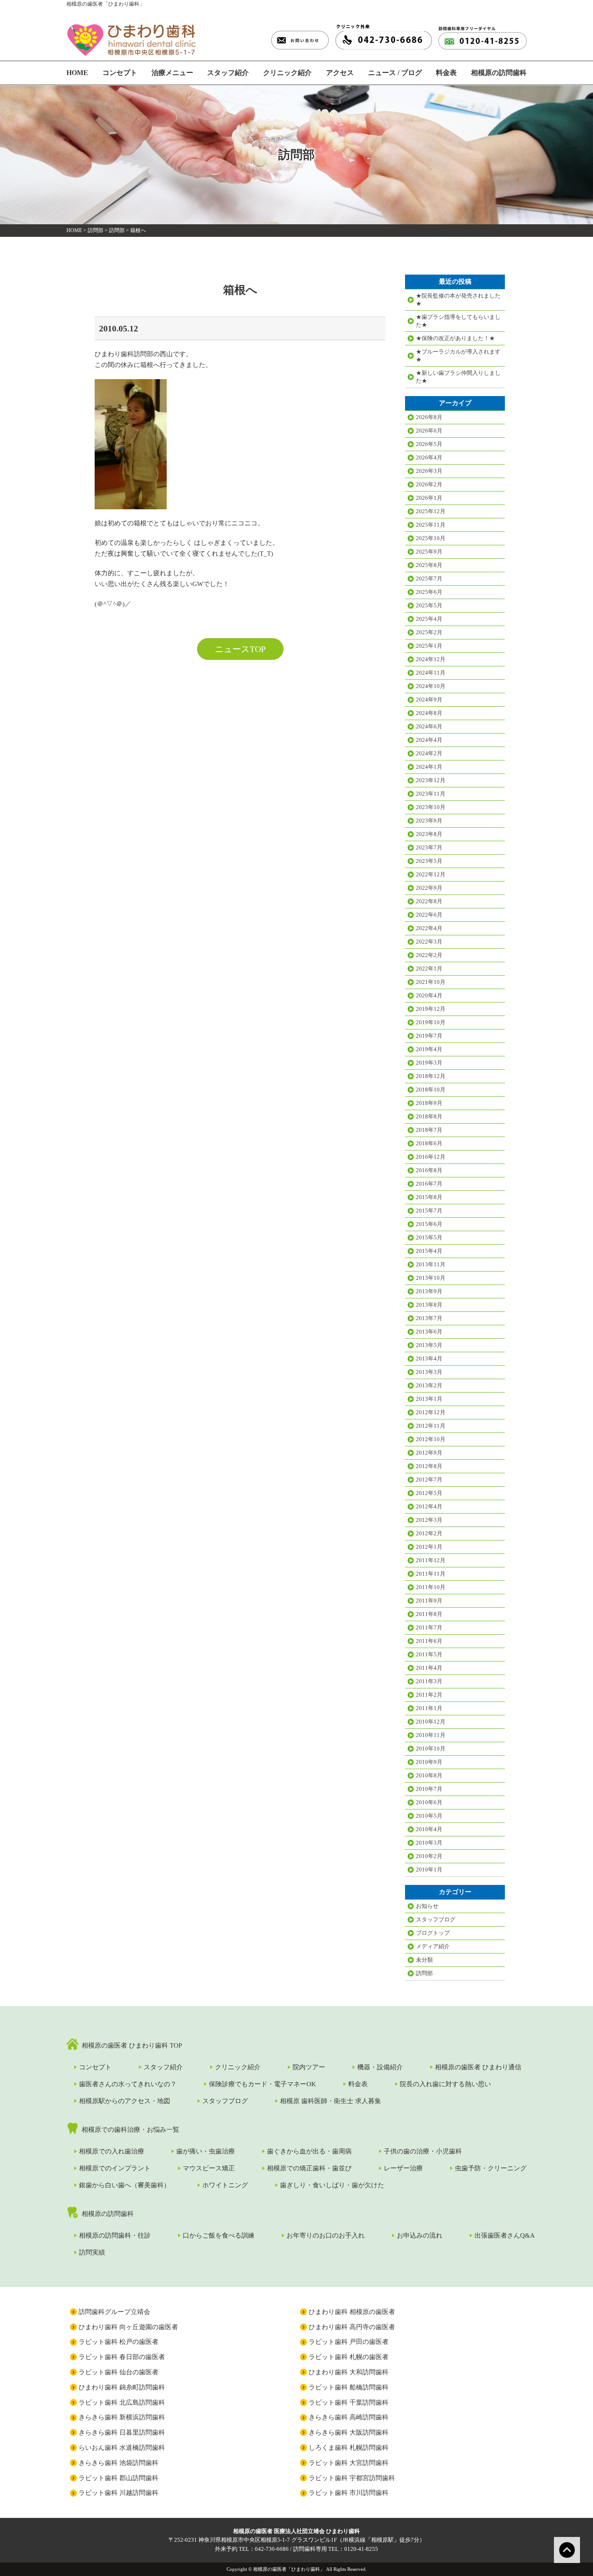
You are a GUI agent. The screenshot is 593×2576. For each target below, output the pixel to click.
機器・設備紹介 (380, 2067)
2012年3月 (429, 1520)
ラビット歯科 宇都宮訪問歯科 (352, 2478)
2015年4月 (429, 1251)
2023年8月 (429, 834)
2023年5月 (429, 861)
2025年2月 (429, 632)
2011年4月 (429, 1668)
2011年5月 (429, 1654)
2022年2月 (429, 955)
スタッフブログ (436, 1919)
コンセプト (120, 73)
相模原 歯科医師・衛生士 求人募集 (331, 2101)
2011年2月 (429, 1695)
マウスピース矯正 (209, 2168)
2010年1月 (429, 1870)
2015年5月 (429, 1237)
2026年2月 (429, 484)
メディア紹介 (433, 1946)
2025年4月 (429, 619)
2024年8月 (429, 713)
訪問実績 (92, 2252)
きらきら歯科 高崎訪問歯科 (349, 2417)
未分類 (424, 1960)
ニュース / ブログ (395, 73)
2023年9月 (429, 821)
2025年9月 (429, 552)
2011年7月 (429, 1627)
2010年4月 (429, 1829)
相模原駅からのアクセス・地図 (125, 2101)
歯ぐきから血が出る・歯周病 (309, 2151)
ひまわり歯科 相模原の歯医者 (352, 2312)
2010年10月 (431, 1748)
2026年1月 (429, 498)
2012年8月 (429, 1466)
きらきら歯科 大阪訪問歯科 (349, 2432)
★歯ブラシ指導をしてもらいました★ (458, 321)
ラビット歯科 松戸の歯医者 (119, 2342)
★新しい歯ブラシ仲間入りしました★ (458, 377)
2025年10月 (431, 538)
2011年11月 (431, 1574)
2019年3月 (429, 1063)
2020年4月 (429, 995)
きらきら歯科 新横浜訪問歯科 (122, 2417)
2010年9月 (429, 1762)
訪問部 (96, 230)
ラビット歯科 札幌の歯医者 (349, 2357)
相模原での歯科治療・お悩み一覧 (130, 2130)
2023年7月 (429, 847)
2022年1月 (429, 968)
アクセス (340, 73)
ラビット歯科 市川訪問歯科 (349, 2493)
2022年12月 (431, 874)
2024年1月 (429, 767)
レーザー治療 (403, 2168)
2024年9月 (429, 700)
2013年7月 (429, 1318)
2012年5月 (429, 1493)
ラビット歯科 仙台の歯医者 (119, 2372)
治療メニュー (172, 73)
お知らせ (427, 1906)
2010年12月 (431, 1722)
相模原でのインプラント (115, 2168)
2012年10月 (431, 1439)
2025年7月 (429, 578)
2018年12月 (431, 1076)
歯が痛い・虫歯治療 (206, 2151)
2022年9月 (429, 888)
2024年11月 (431, 673)
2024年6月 (429, 726)
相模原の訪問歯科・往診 (115, 2235)
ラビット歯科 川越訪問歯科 (119, 2493)
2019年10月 (431, 1022)
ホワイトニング (225, 2185)
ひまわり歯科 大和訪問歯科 (349, 2372)
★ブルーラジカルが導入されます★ (458, 356)
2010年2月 (429, 1856)
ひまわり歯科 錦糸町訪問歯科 (122, 2387)
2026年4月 (429, 457)
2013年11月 (431, 1264)
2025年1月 (429, 646)
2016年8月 (429, 1170)
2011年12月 (431, 1560)
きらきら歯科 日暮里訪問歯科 (122, 2432)
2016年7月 (429, 1184)
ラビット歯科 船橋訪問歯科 (349, 2387)
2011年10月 (431, 1587)
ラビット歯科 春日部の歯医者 (122, 2357)
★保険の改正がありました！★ (455, 338)
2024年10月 (431, 686)
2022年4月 (429, 928)
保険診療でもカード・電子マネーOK (262, 2084)
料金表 (446, 73)
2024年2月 (429, 753)
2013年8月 (429, 1305)
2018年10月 (431, 1090)
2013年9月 (429, 1291)
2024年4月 (429, 740)
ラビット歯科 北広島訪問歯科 (122, 2402)
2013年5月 (429, 1345)
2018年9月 (429, 1103)
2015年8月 (429, 1197)
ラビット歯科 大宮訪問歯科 (349, 2463)
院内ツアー (309, 2067)
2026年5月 (429, 444)
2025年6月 (429, 592)
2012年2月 (429, 1533)
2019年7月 (429, 1036)
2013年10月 (431, 1278)
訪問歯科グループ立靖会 (114, 2312)
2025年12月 (431, 511)
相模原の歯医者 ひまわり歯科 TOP (132, 2045)
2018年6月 (429, 1143)
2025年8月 (429, 565)
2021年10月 (431, 982)
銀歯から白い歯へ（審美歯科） (125, 2185)
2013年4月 (429, 1358)
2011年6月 (429, 1641)
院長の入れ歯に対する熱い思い (445, 2084)
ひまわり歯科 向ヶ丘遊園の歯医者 (128, 2327)
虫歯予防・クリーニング (491, 2168)
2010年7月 (429, 1789)
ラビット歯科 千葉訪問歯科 (349, 2402)
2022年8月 (429, 901)
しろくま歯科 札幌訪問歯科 (349, 2448)
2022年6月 (429, 915)
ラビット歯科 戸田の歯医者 (349, 2342)
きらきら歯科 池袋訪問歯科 (119, 2463)
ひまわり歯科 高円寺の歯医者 (352, 2327)
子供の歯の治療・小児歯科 (423, 2151)
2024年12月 (431, 659)
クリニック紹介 (287, 73)
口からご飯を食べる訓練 (219, 2235)
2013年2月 (429, 1385)
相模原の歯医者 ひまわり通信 (478, 2067)
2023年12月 (431, 780)
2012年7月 (429, 1480)
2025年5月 (429, 605)
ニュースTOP (240, 649)
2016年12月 (431, 1157)
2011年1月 (429, 1708)
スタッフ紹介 (228, 73)
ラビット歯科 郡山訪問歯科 (119, 2478)
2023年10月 (431, 807)
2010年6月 (429, 1802)
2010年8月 (429, 1775)
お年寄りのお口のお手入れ (326, 2235)
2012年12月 (431, 1412)
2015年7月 (429, 1211)
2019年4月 (429, 1049)
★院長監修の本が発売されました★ (458, 300)
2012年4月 (429, 1506)
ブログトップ (433, 1933)
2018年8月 (429, 1116)
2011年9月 (429, 1601)
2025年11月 (431, 525)
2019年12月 (431, 1009)
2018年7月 (429, 1130)
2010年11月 (431, 1735)
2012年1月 (429, 1547)
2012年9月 (429, 1453)
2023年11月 (431, 794)
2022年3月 (429, 942)
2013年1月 (429, 1399)
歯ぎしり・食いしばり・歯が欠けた (332, 2185)
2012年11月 (431, 1426)
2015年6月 (429, 1224)
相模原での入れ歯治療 (112, 2151)
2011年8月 (429, 1614)
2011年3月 (429, 1681)
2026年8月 (429, 417)
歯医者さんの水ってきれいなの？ (128, 2084)
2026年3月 (429, 471)
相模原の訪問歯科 (499, 73)
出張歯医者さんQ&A (505, 2235)
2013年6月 (429, 1332)
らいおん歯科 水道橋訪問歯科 (122, 2448)
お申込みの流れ (420, 2235)
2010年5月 (429, 1816)
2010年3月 (429, 1843)
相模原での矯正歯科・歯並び (309, 2168)
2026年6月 (429, 431)
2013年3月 (429, 1372)
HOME (77, 73)
